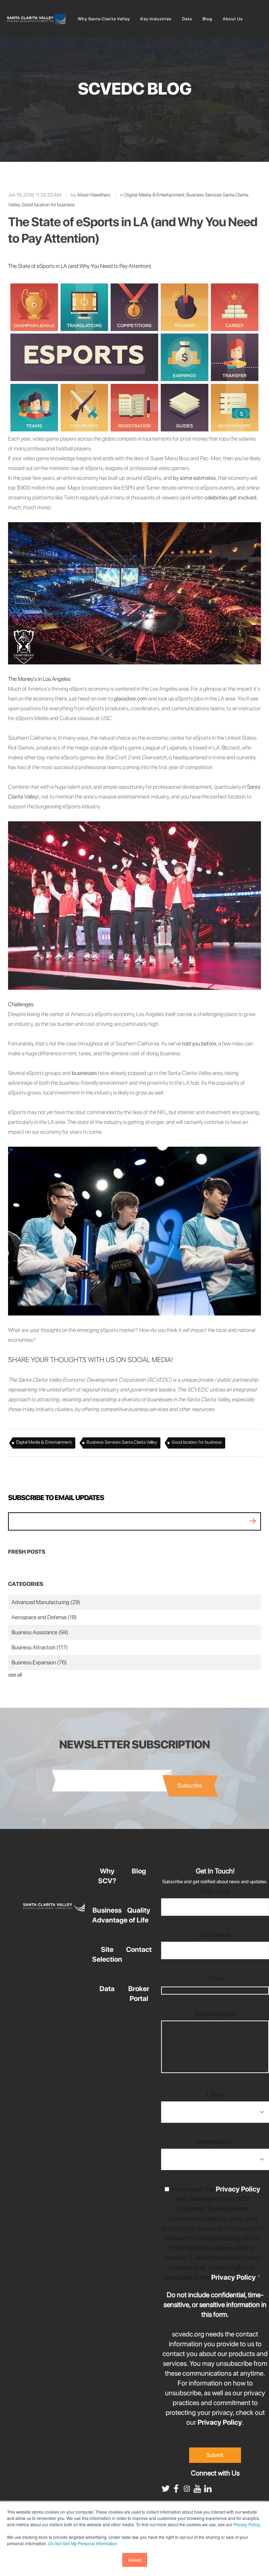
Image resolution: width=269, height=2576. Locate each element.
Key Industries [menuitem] (156, 19)
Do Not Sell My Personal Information (83, 2543)
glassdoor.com (130, 699)
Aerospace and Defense (44, 1617)
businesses (84, 1073)
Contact (139, 1949)
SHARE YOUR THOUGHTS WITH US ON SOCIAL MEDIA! (91, 1360)
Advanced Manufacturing (46, 1602)
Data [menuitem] (187, 19)
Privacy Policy (246, 2524)
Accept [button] (135, 2560)
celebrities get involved (230, 498)
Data (107, 1989)
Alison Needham (94, 195)
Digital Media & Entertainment (155, 195)
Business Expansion (39, 1662)
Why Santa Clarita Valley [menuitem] (104, 19)
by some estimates (194, 478)
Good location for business (48, 205)
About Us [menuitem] (233, 19)
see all (15, 1675)
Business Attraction (40, 1647)
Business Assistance (40, 1632)
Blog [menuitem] (207, 19)
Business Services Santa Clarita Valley (122, 1442)
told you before (199, 1044)
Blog (139, 1871)
